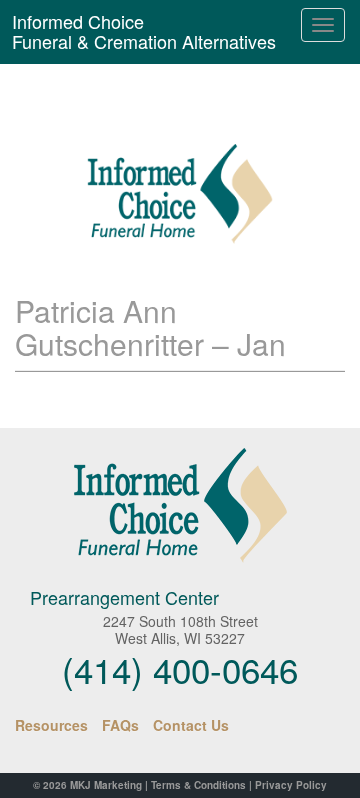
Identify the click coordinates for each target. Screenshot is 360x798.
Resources (51, 725)
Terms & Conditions (198, 785)
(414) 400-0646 (180, 669)
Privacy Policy (291, 785)
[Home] (180, 505)
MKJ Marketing (106, 785)
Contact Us (191, 725)
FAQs (120, 725)
